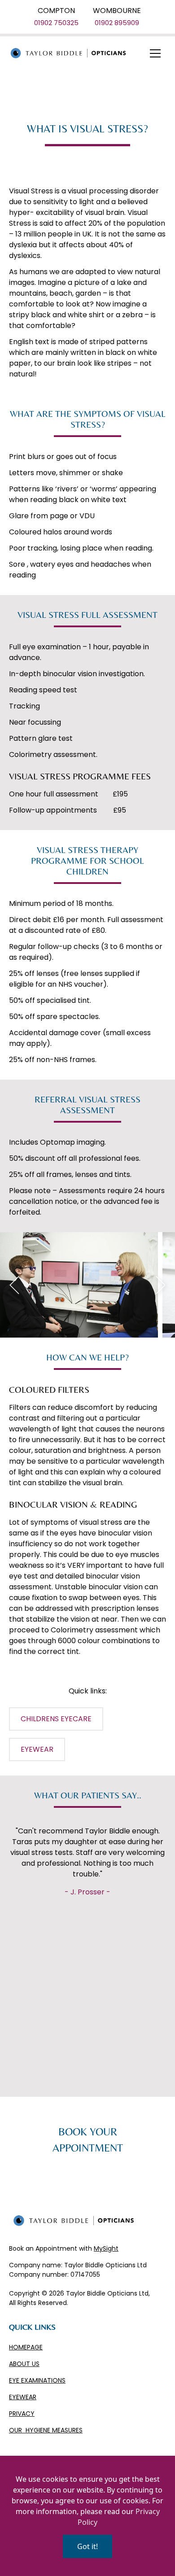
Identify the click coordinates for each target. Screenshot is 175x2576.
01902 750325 (56, 23)
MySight (106, 2248)
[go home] (66, 53)
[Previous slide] (14, 1285)
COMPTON (56, 11)
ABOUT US (24, 2364)
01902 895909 (117, 23)
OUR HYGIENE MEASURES (46, 2430)
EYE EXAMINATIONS (37, 2380)
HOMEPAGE (26, 2347)
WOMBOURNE (117, 11)
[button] (155, 53)
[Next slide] (161, 1285)
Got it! (87, 2546)
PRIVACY (22, 2414)
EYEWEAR (23, 2397)
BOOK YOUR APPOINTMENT (88, 2140)
